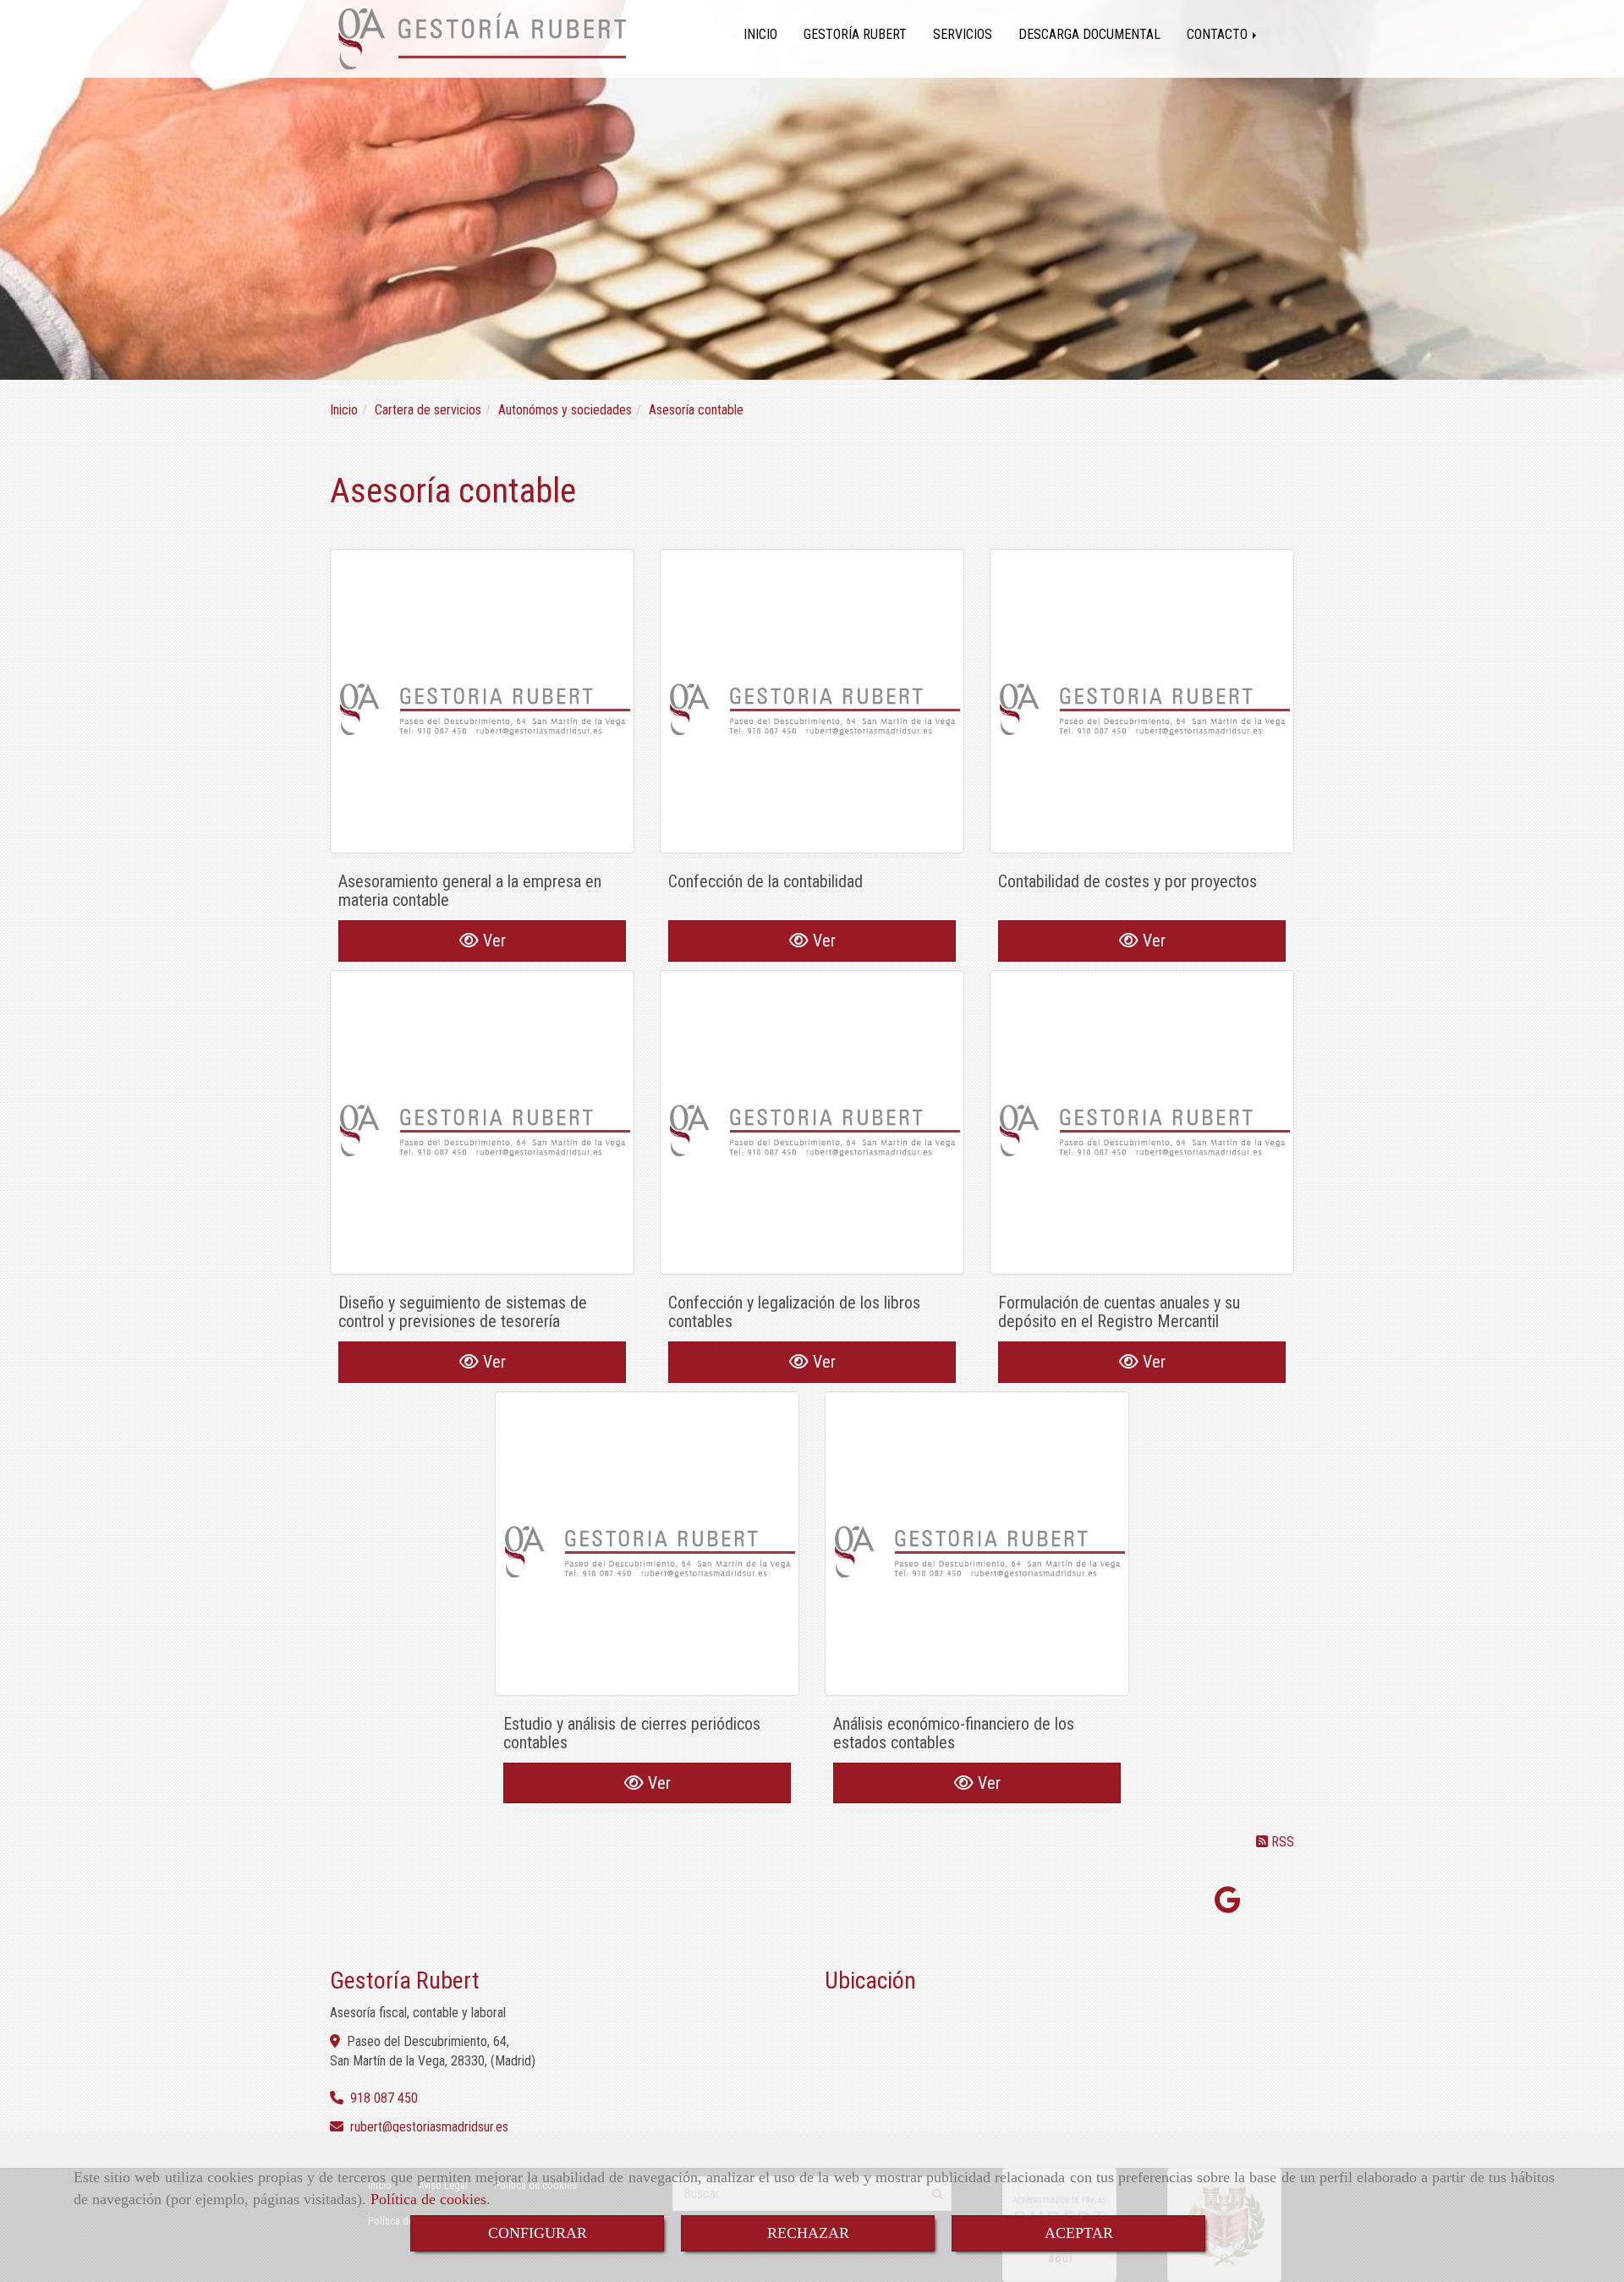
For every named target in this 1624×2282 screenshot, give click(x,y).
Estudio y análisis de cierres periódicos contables (632, 1733)
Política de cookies (428, 2199)
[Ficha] (482, 701)
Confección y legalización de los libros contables (794, 1312)
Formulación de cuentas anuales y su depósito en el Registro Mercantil (1119, 1312)
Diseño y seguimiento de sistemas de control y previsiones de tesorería (463, 1312)
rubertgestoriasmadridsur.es (429, 2127)
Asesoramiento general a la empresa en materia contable (470, 891)
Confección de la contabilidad (765, 881)
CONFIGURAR (538, 2233)
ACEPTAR (1079, 2233)
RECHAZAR (808, 2233)
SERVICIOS (963, 34)
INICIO (760, 34)
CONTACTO (1219, 34)
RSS (1281, 1842)
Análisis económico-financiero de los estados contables (954, 1733)
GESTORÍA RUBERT (855, 34)
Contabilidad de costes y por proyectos (1127, 881)
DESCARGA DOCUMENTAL (1089, 34)
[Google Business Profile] (1228, 1905)
